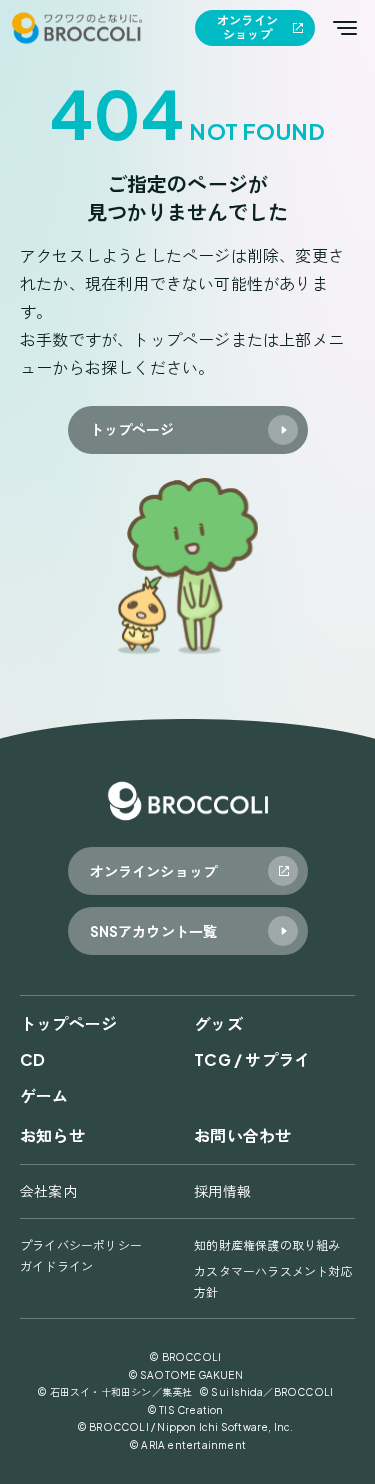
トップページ (68, 1023)
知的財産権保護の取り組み (267, 1245)
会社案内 (48, 1191)
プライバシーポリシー (81, 1245)
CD (32, 1059)
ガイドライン (56, 1266)
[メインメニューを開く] (345, 28)
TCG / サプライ (252, 1059)
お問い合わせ (242, 1135)
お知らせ (52, 1135)
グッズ (218, 1023)
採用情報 (222, 1191)
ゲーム (44, 1095)
